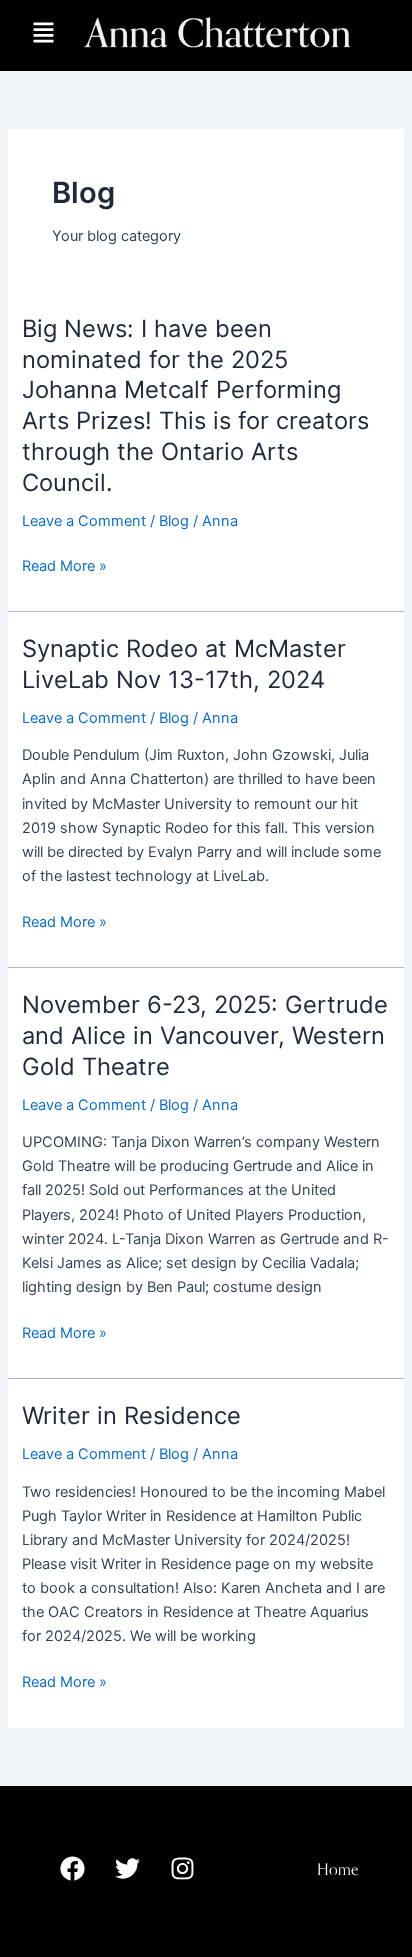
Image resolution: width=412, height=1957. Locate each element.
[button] (43, 34)
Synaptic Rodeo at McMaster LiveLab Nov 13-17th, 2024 (184, 664)
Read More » (64, 566)
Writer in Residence (131, 1415)
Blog (174, 521)
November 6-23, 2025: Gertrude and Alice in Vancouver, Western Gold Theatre (205, 1035)
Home (337, 1869)
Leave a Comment (84, 521)
